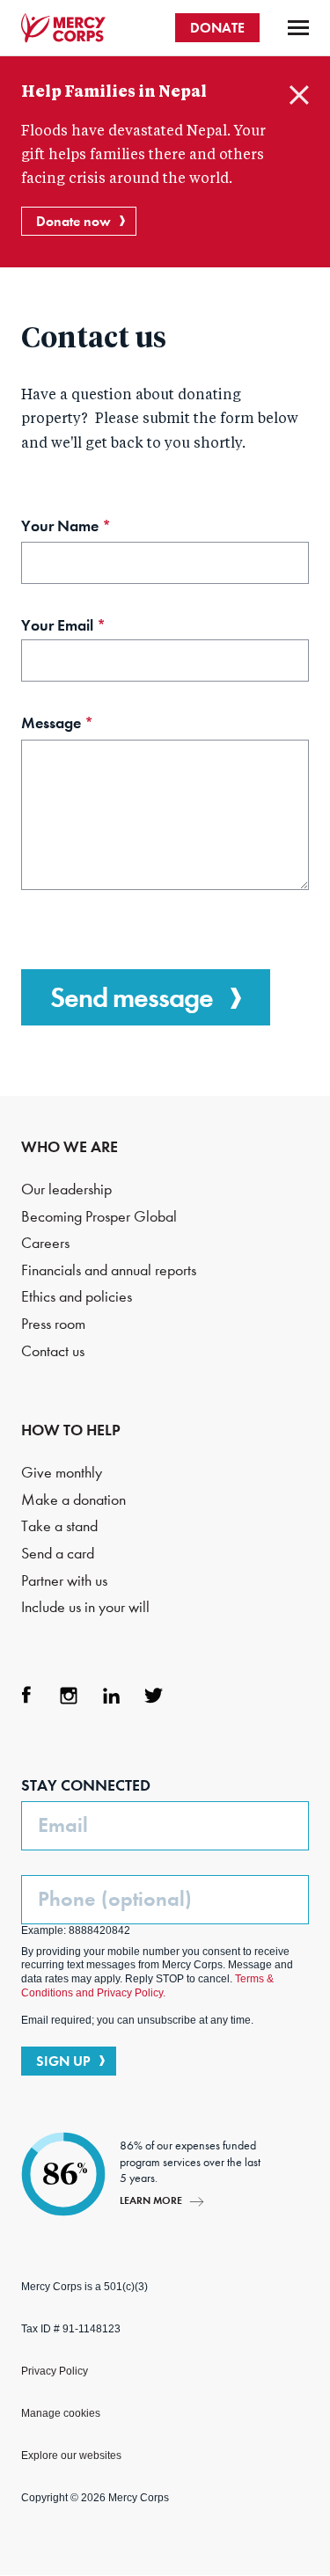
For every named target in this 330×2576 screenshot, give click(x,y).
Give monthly (62, 1473)
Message (88, 725)
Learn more (151, 2200)
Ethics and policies (77, 1297)
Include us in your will (85, 1607)
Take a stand (59, 1526)
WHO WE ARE (70, 1147)
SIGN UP (63, 2061)
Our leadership (66, 1189)
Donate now (73, 221)
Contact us (53, 1351)
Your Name (96, 528)
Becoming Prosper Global (99, 1217)
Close (299, 95)
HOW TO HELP (71, 1430)
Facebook (26, 1696)
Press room (53, 1324)
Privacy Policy (55, 2371)
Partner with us (64, 1581)
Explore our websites (71, 2456)
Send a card (58, 1554)
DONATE (217, 28)
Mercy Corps (63, 28)
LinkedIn (111, 1696)
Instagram (69, 1696)
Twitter (153, 1696)
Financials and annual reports (109, 1270)
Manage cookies (61, 2413)
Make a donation (73, 1500)
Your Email (94, 628)
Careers (45, 1243)
